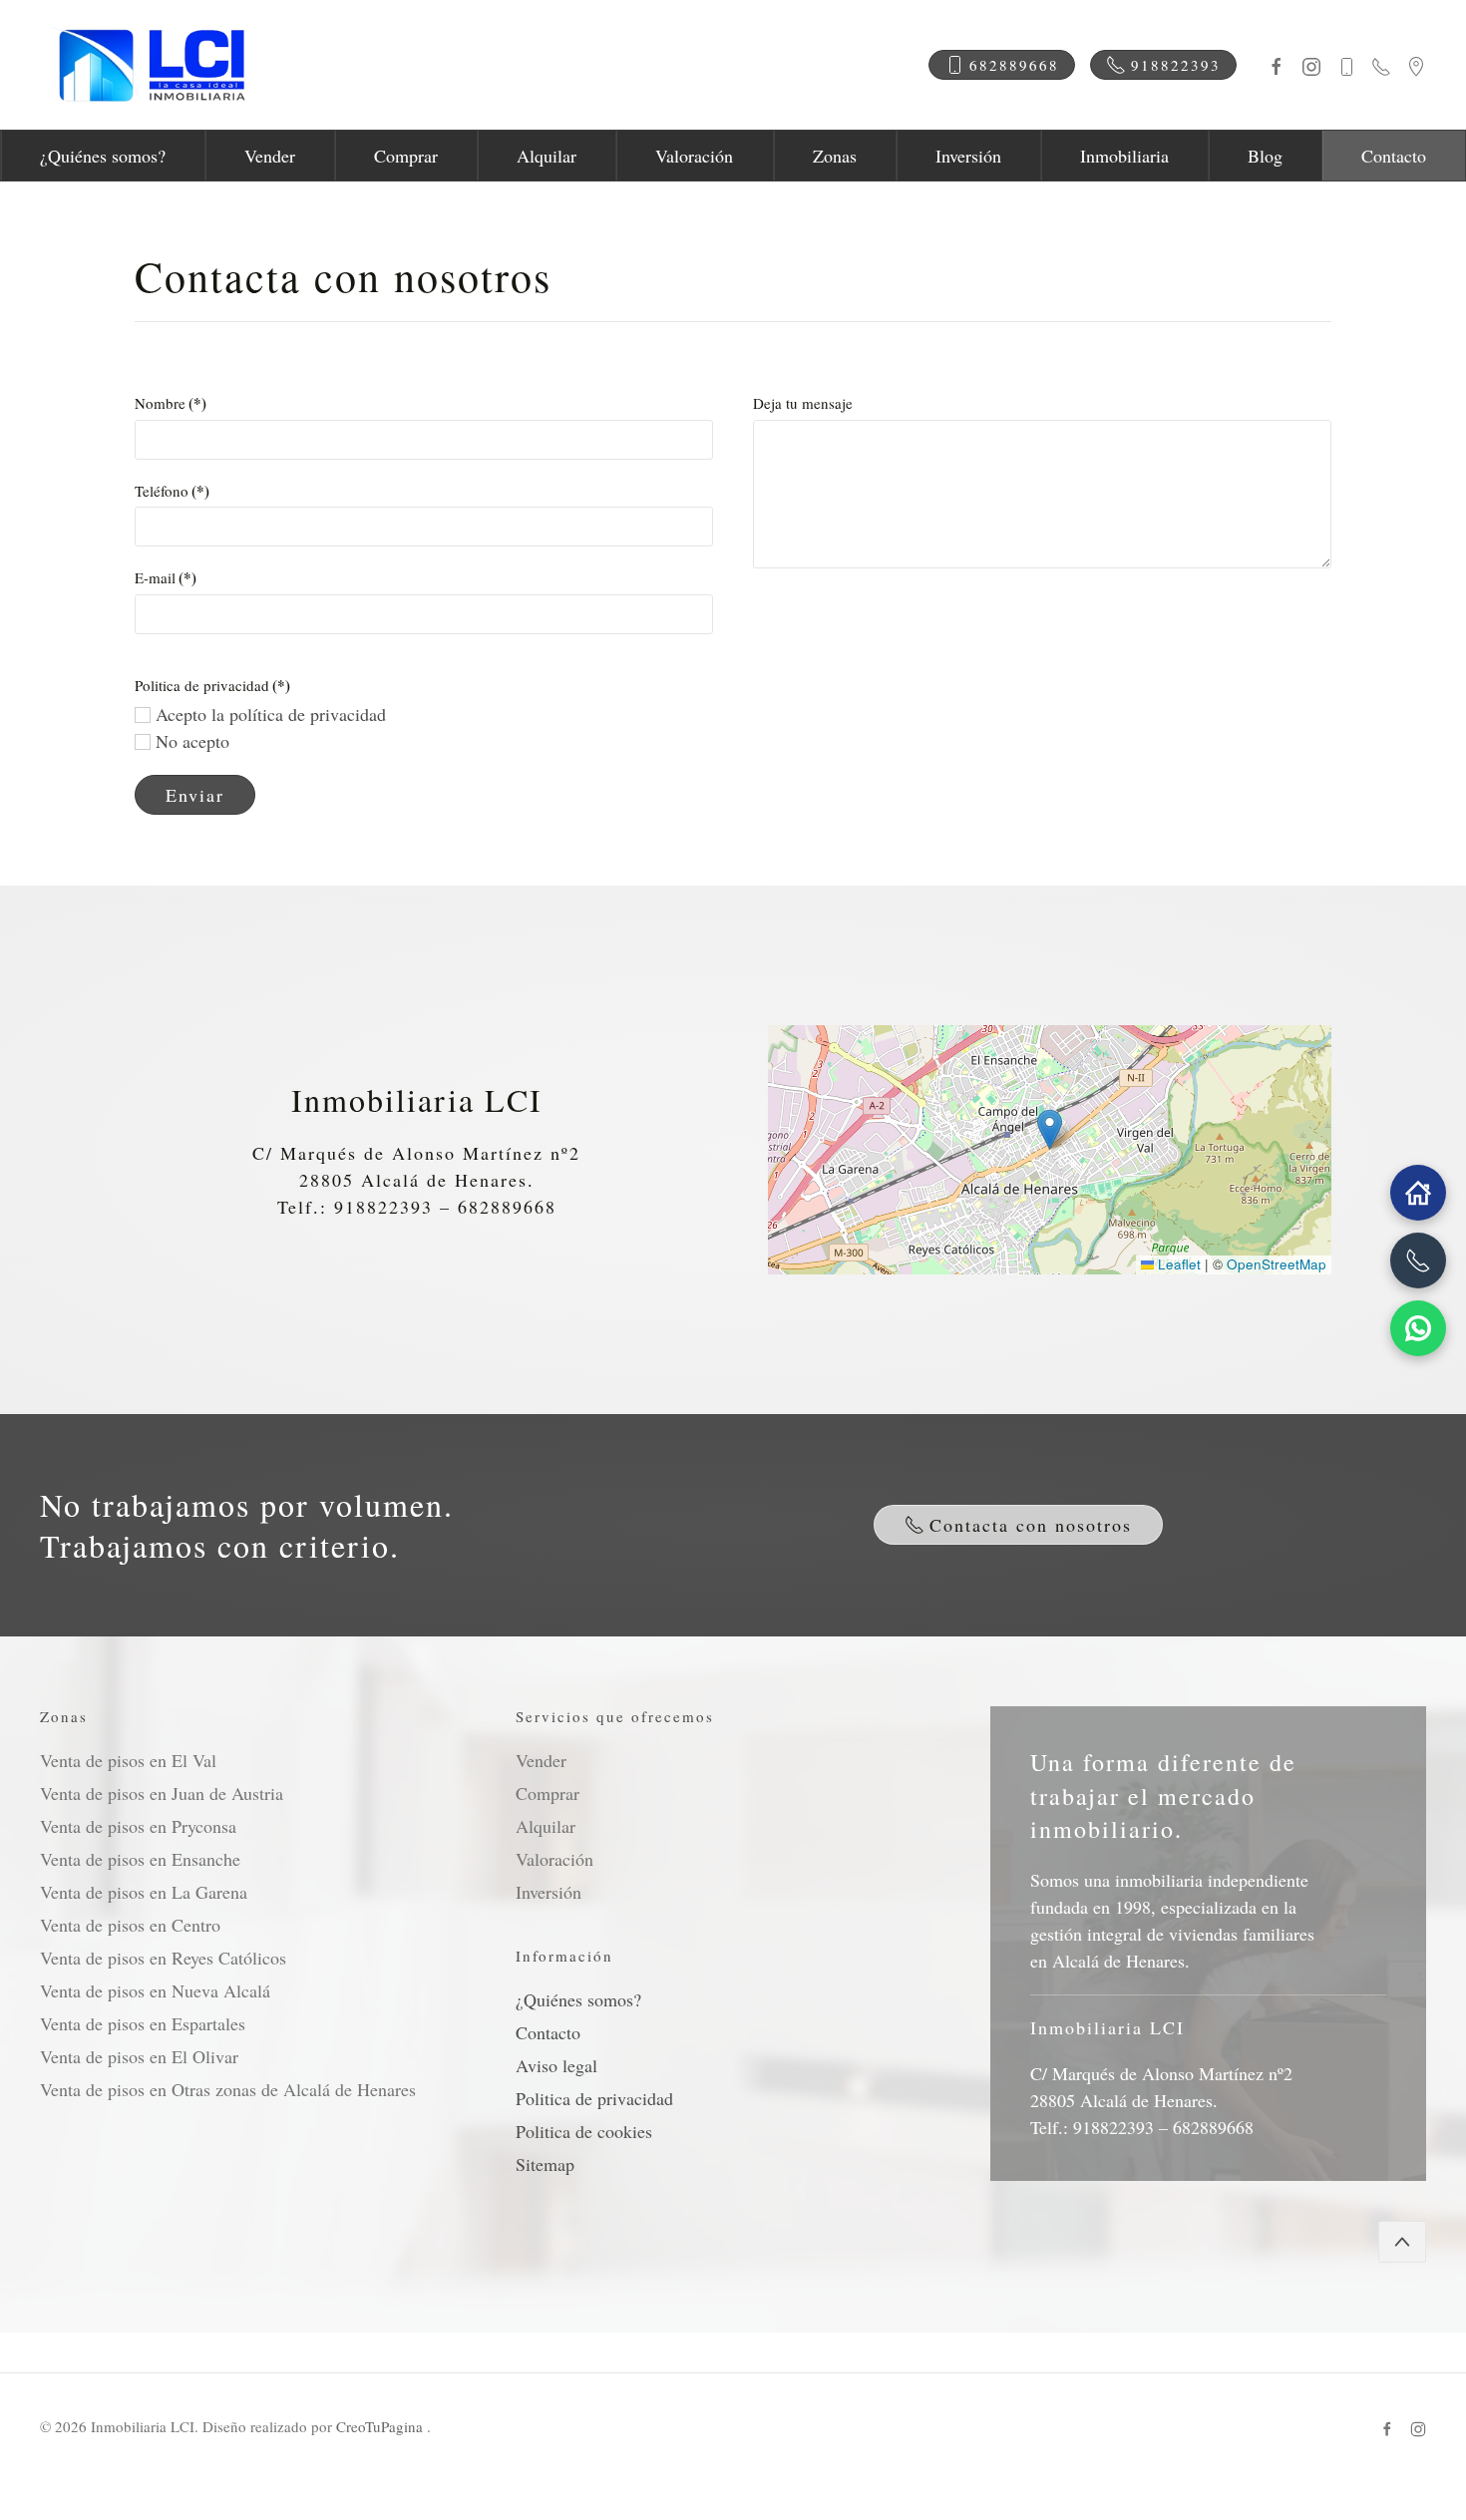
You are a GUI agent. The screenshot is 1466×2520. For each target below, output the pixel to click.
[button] (1050, 1129)
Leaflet (1177, 1264)
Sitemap (545, 2164)
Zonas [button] (835, 156)
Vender (541, 1760)
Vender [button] (270, 156)
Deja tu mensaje (803, 403)
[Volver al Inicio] (150, 65)
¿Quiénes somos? (103, 156)
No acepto (190, 741)
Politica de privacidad (594, 2098)
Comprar (406, 156)
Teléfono (172, 491)
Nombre (171, 403)
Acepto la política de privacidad (268, 714)
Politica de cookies (584, 2131)
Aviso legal (556, 2065)
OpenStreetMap (1277, 1264)
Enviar (195, 795)
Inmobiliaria (1124, 156)
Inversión (968, 156)
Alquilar (547, 156)
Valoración (694, 156)
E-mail (166, 577)
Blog (1265, 156)
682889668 (1014, 65)
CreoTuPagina (381, 2426)
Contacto (1394, 156)
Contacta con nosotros (1031, 1525)
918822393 (1176, 65)
